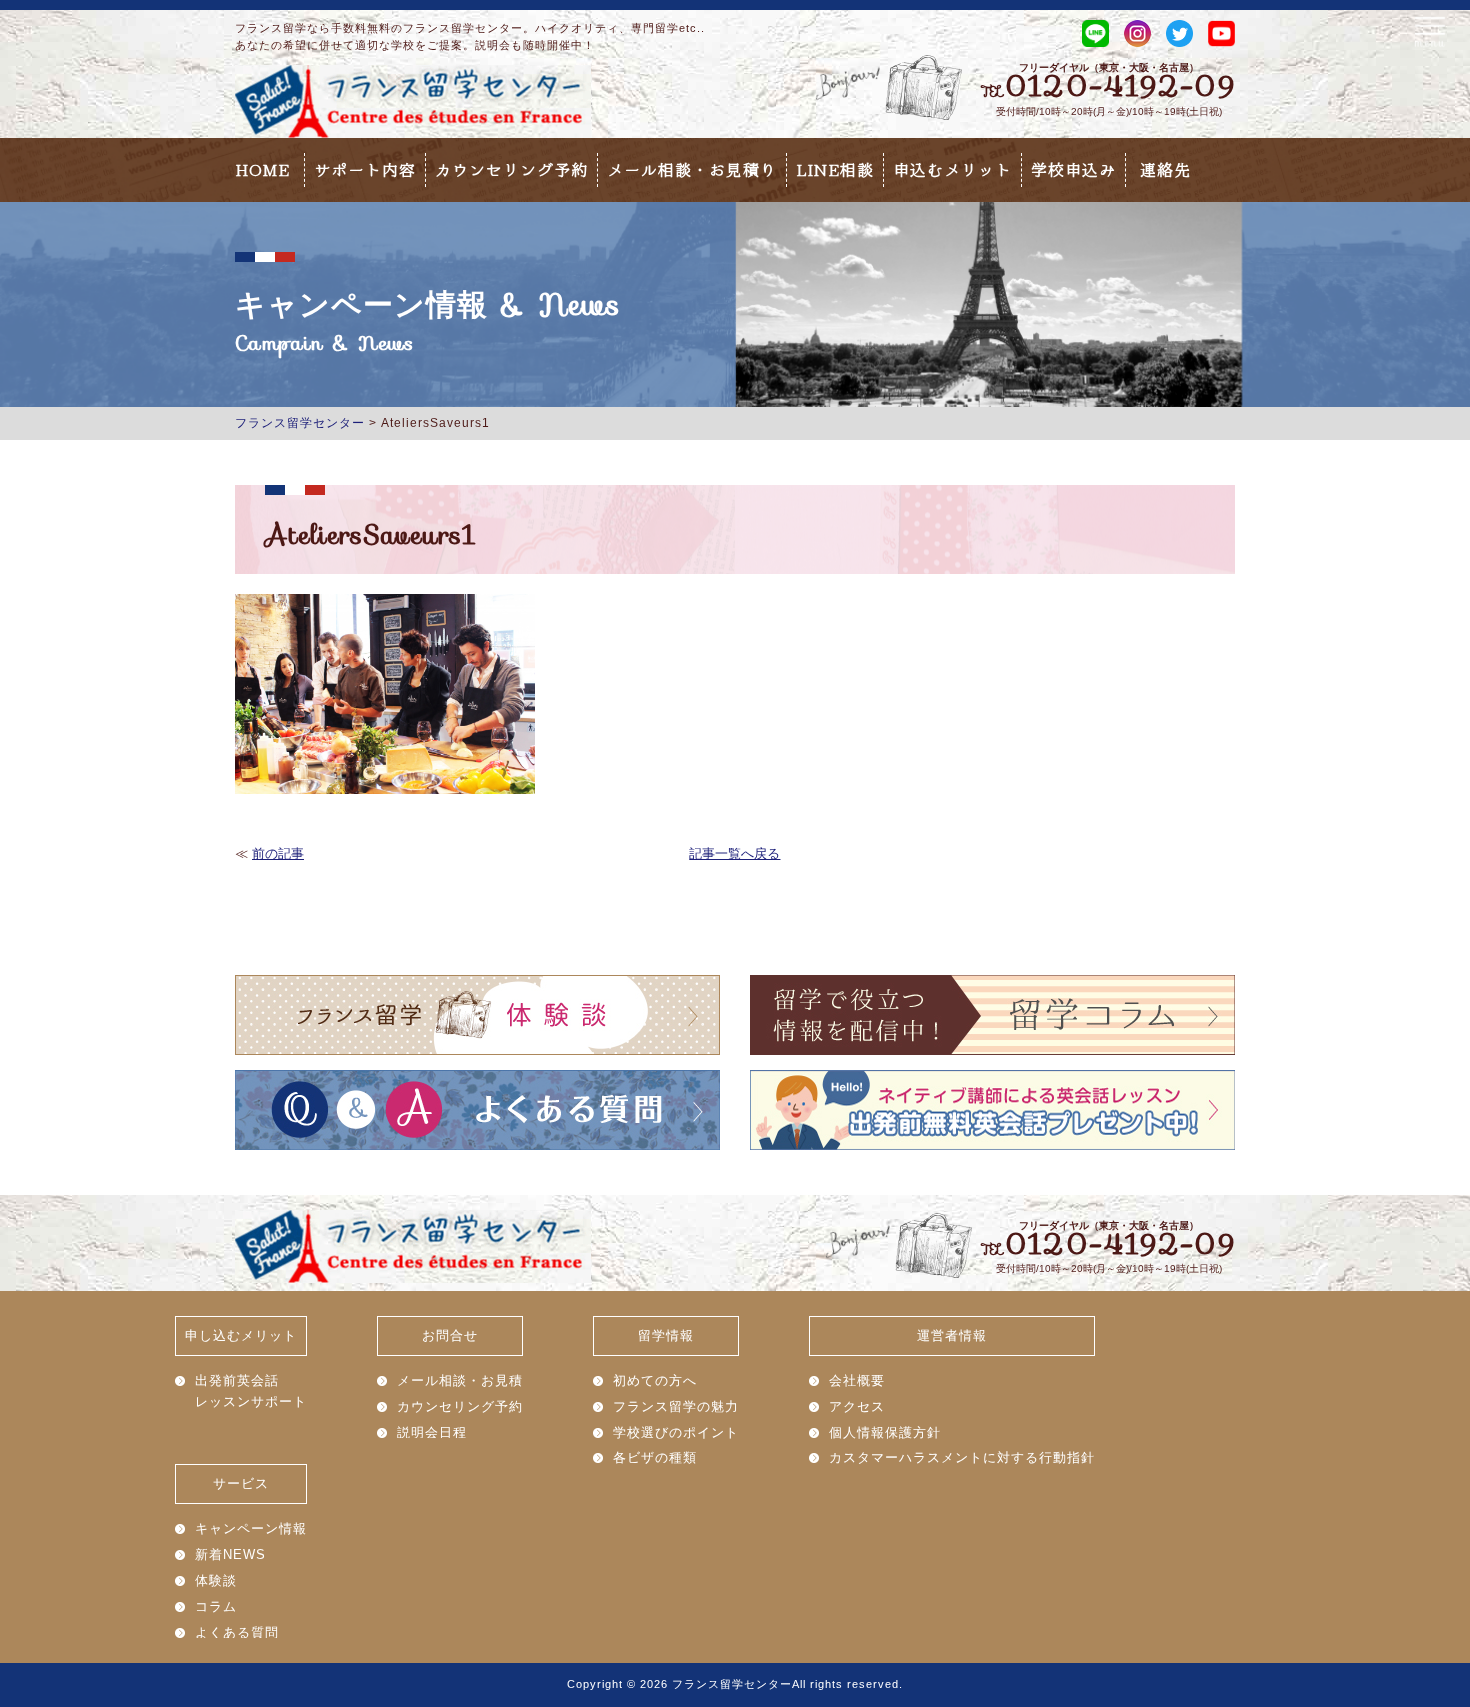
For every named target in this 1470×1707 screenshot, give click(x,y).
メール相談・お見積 (460, 1380)
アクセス (857, 1406)
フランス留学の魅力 (676, 1406)
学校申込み (1073, 170)
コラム (216, 1606)
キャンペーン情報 (251, 1528)
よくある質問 (237, 1632)
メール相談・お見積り (692, 170)
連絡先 (1165, 170)
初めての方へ (655, 1380)
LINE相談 (835, 170)
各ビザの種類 (655, 1457)
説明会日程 (432, 1432)
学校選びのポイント (676, 1432)
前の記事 (278, 853)
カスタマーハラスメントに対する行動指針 (962, 1457)
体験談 (216, 1580)
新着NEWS (230, 1554)
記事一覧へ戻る (734, 853)
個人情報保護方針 (885, 1432)
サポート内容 (365, 170)
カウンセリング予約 (511, 170)
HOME (262, 170)
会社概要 (857, 1380)
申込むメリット (952, 170)
